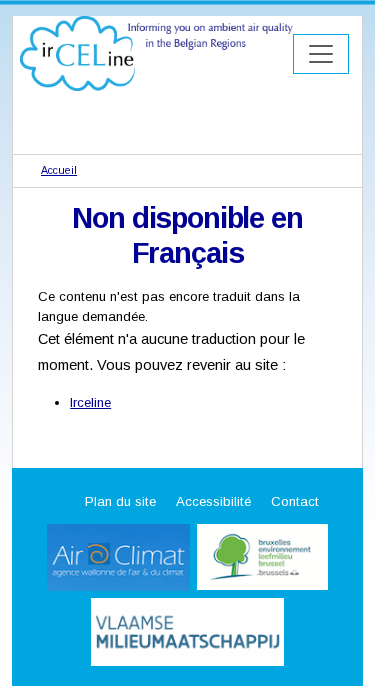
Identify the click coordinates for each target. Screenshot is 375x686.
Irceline (90, 402)
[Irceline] (156, 52)
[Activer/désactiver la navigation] (321, 54)
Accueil (59, 170)
